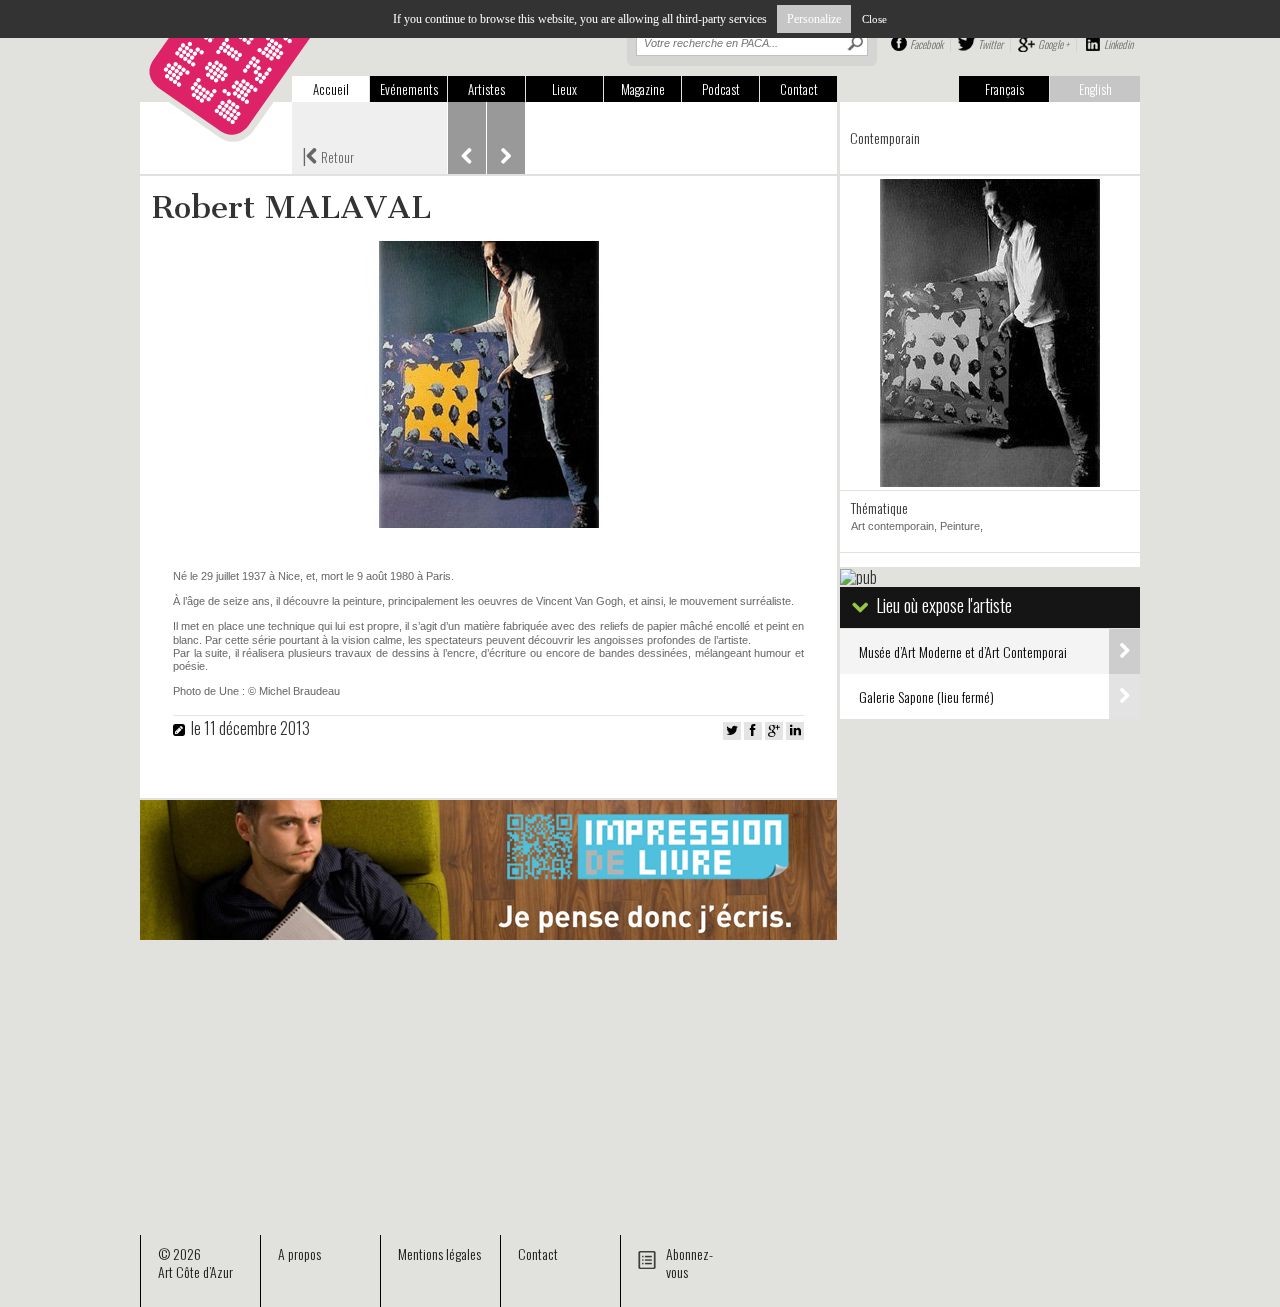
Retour (328, 155)
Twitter (990, 44)
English (1095, 89)
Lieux (564, 89)
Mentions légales (439, 1253)
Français (1004, 89)
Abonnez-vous (689, 1262)
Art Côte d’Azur (195, 1271)
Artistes (486, 89)
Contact (799, 89)
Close (874, 19)
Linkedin (1118, 44)
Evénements (409, 89)
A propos (299, 1253)
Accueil (331, 89)
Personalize (814, 19)
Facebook (926, 44)
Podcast (721, 89)
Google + (1053, 44)
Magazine (643, 89)
